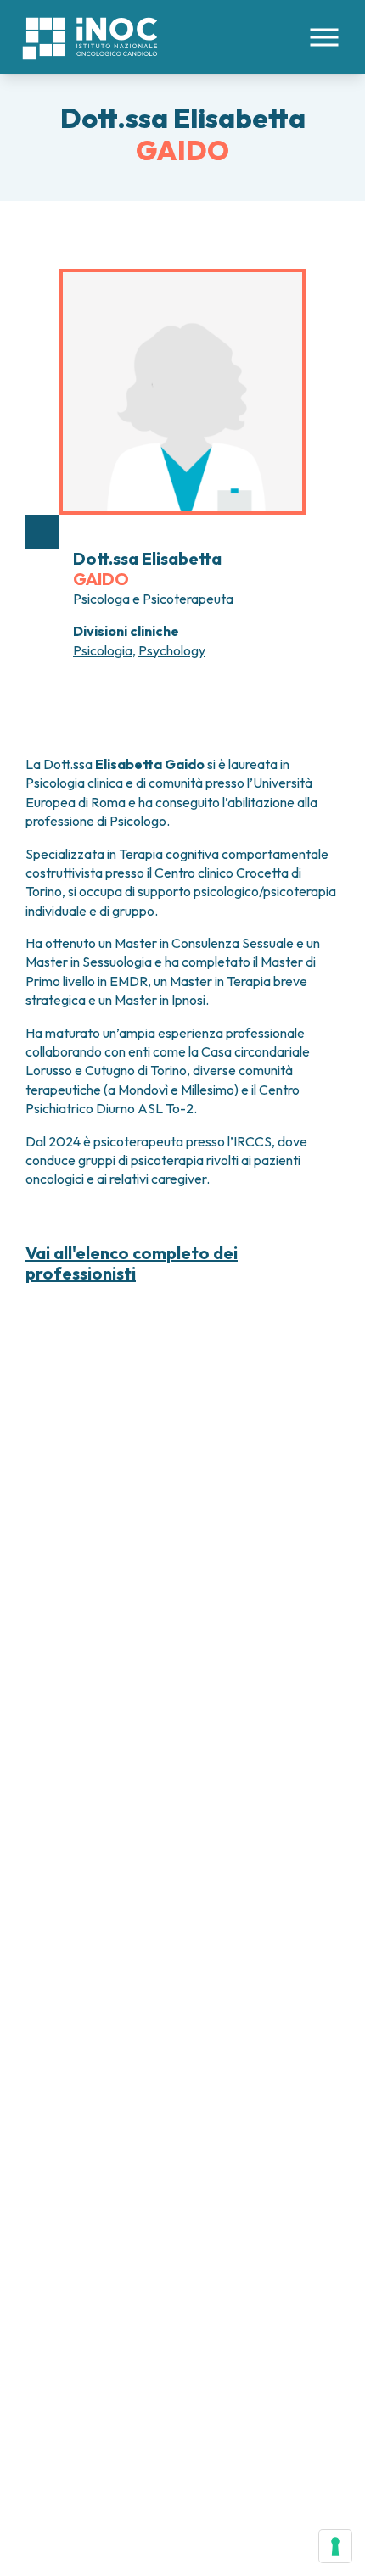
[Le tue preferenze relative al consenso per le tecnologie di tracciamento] (335, 2546)
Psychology (172, 650)
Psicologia (103, 650)
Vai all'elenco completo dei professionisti (132, 1263)
